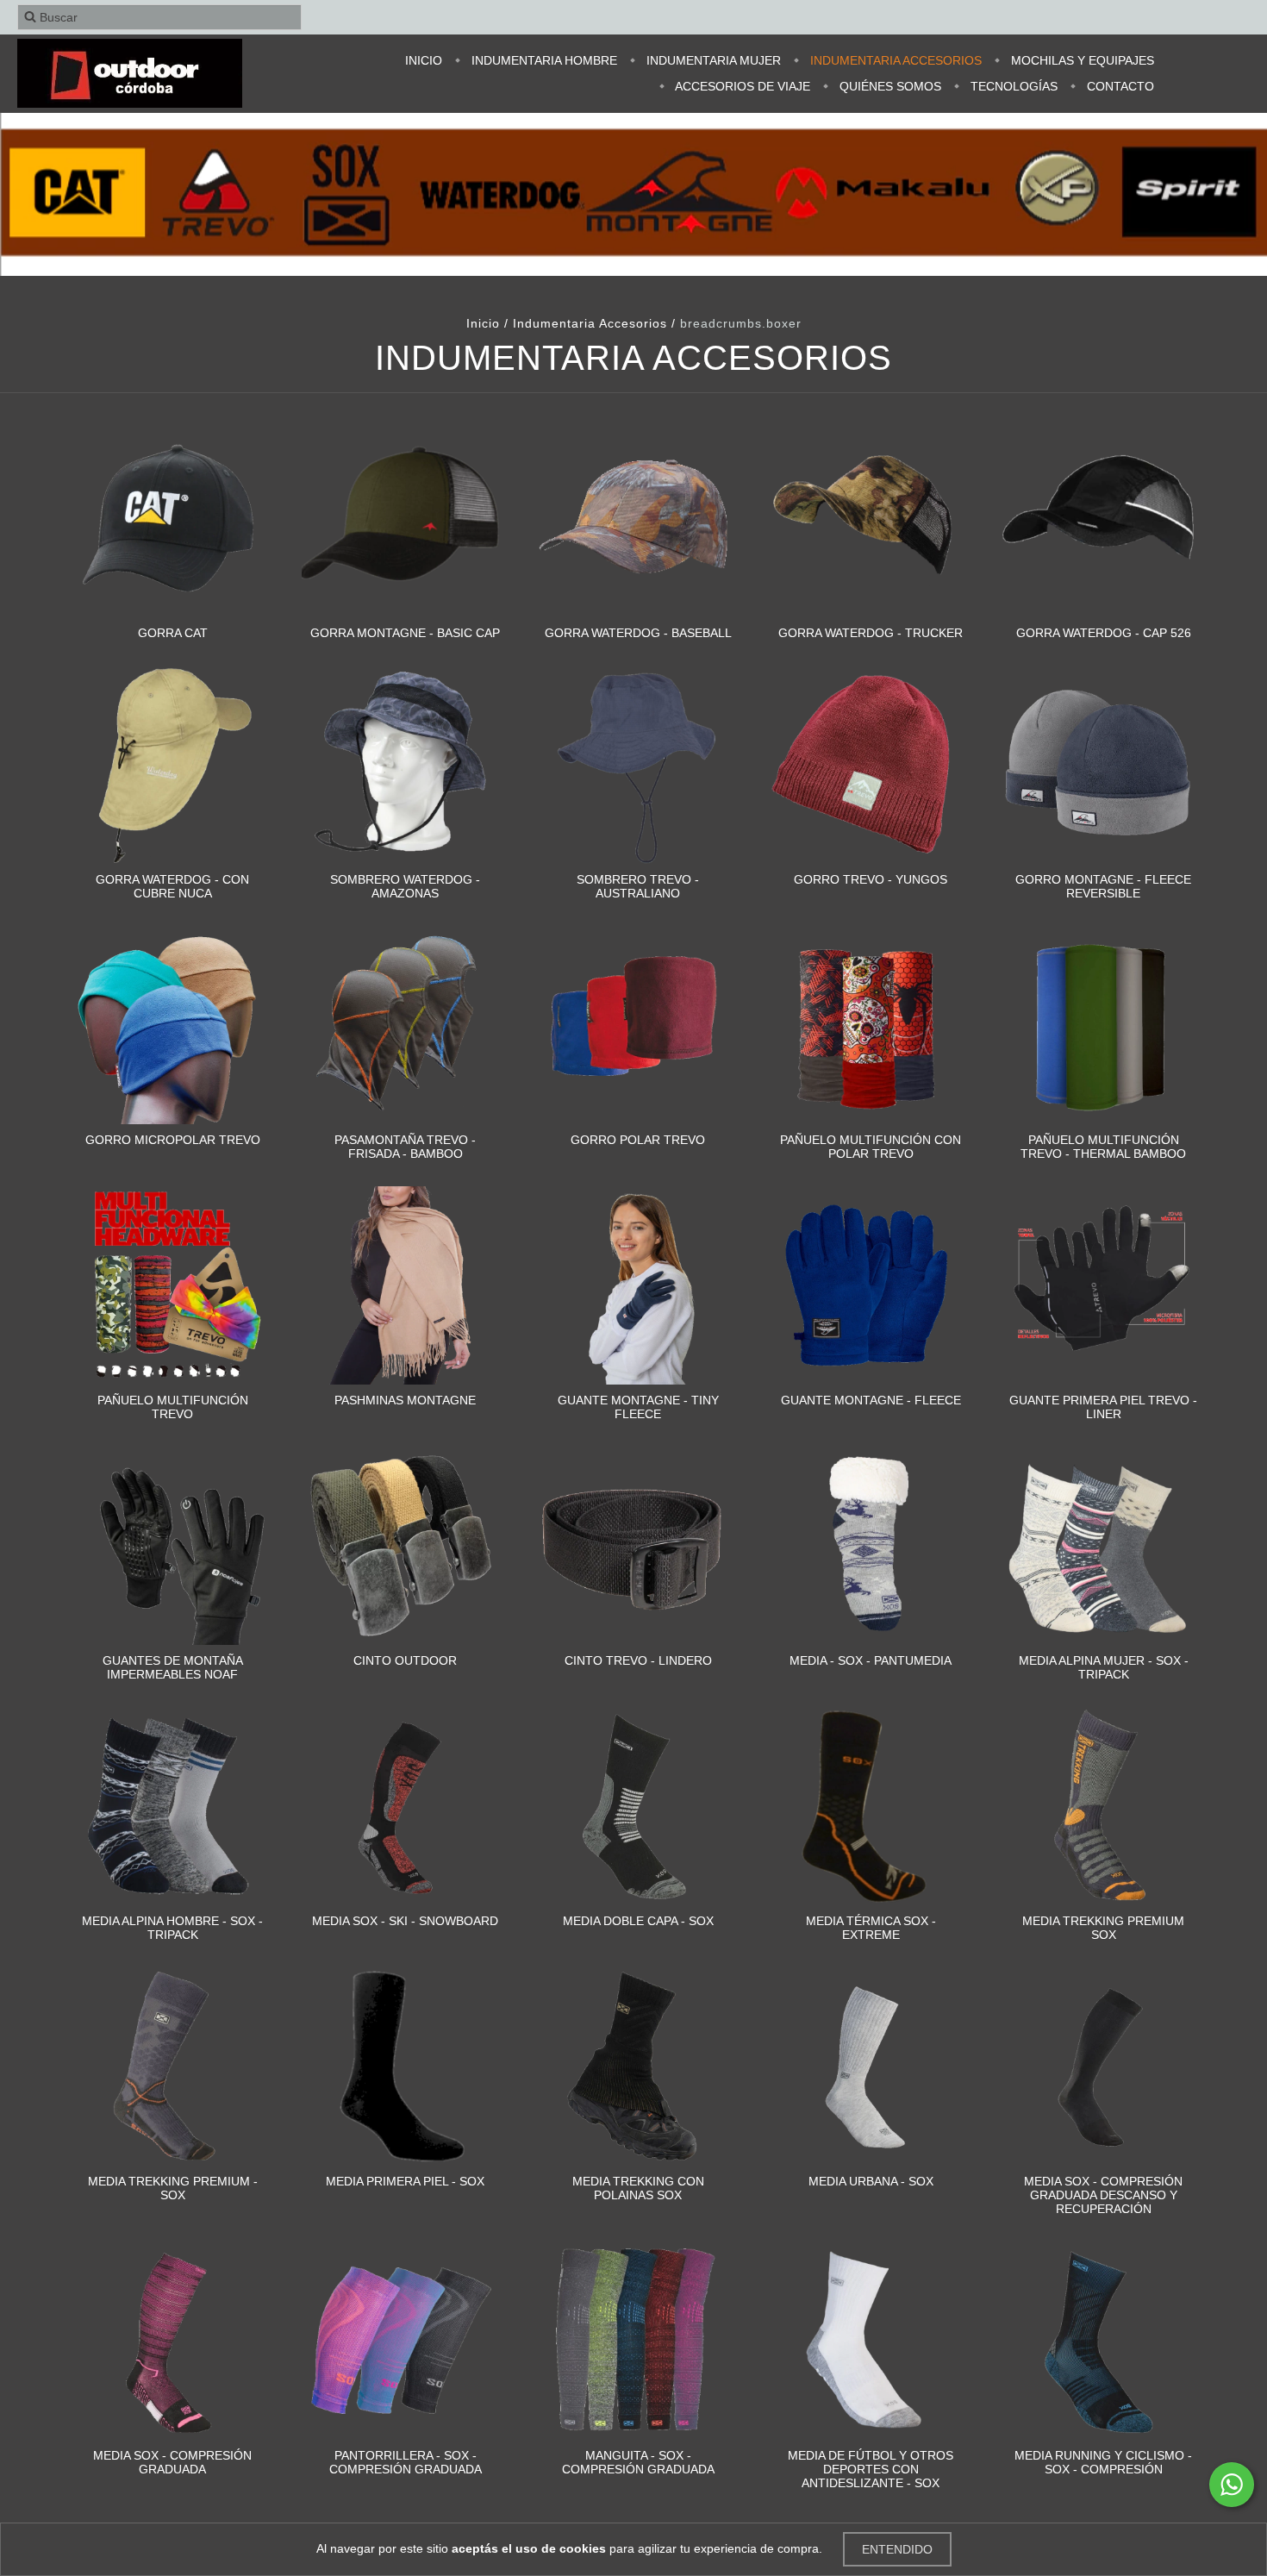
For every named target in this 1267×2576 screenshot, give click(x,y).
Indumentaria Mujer (712, 60)
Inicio (424, 60)
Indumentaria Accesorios (894, 60)
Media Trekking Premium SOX (1103, 1928)
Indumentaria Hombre (543, 60)
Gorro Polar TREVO (638, 1140)
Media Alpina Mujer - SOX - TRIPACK (1104, 1667)
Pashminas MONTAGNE (405, 1400)
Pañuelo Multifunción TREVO (173, 1407)
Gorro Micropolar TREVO (173, 1140)
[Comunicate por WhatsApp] (1232, 2485)
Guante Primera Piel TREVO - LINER (1103, 1407)
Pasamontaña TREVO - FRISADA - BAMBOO (405, 1147)
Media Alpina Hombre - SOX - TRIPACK (172, 1928)
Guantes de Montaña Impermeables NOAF (173, 1667)
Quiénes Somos (889, 86)
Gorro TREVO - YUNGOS (871, 879)
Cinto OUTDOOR (405, 1660)
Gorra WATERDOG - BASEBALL (638, 633)
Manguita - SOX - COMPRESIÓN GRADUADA (638, 2462)
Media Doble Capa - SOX (638, 1921)
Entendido (897, 2549)
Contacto (1119, 86)
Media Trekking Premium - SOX (173, 2188)
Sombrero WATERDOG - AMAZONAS (405, 886)
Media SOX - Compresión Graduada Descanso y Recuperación (1103, 2195)
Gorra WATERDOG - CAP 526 (1104, 633)
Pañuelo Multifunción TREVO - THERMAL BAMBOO (1103, 1147)
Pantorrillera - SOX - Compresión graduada (406, 2462)
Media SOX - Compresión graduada (172, 2462)
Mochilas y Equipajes (1081, 60)
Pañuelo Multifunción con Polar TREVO (871, 1147)
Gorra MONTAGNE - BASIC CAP (405, 633)
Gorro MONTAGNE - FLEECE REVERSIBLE (1103, 886)
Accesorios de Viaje (741, 86)
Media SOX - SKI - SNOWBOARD (405, 1921)
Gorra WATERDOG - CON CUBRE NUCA (172, 886)
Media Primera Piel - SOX (405, 2181)
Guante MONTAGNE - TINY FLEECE (638, 1407)
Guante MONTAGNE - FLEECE (871, 1400)
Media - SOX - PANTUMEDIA (871, 1660)
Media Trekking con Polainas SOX (638, 2188)
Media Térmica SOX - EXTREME (871, 1928)
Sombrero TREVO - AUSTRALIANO (638, 886)
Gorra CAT (173, 633)
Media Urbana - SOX (871, 2181)
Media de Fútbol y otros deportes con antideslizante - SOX (871, 2469)
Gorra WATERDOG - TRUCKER (871, 633)
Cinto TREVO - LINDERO (638, 1660)
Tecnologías (1012, 86)
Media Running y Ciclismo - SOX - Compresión (1103, 2462)
